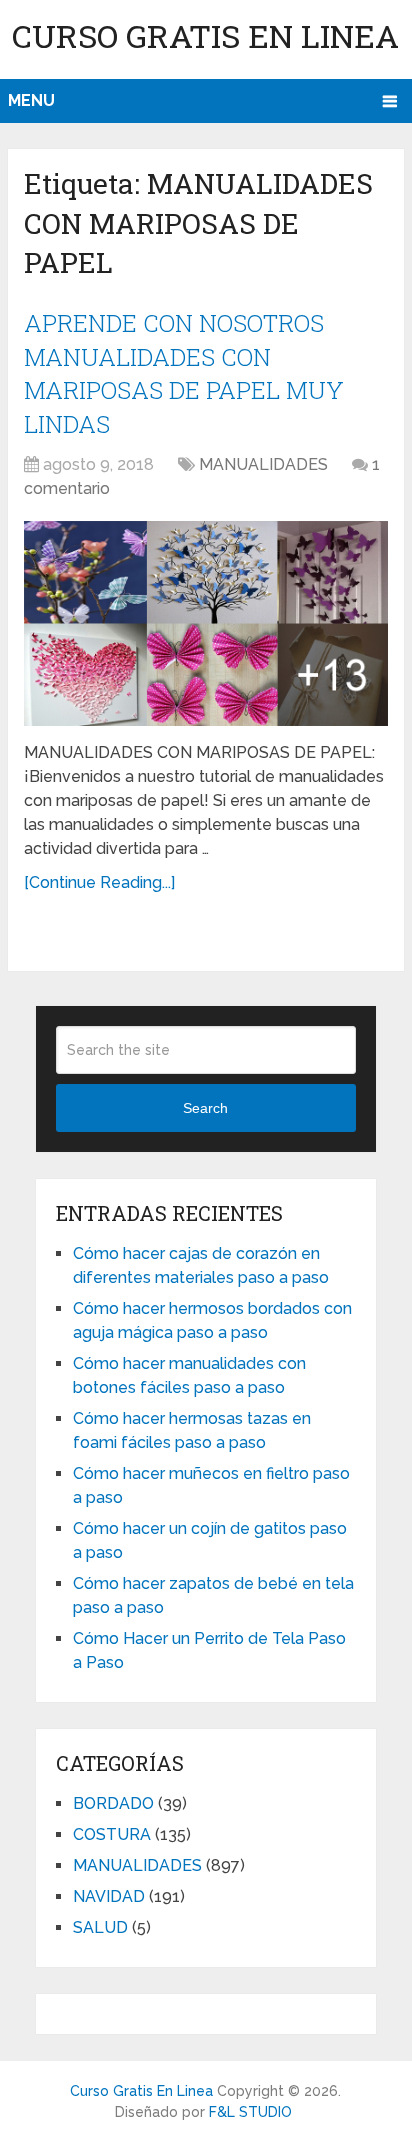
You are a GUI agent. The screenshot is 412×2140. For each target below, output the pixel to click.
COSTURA (112, 1834)
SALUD (100, 1927)
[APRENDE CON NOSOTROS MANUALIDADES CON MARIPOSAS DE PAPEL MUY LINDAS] (206, 623)
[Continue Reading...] (99, 882)
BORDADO (113, 1803)
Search (205, 1108)
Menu (31, 100)
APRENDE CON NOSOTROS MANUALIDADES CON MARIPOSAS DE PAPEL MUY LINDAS (184, 373)
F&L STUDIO (250, 2112)
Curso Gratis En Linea (205, 35)
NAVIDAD (109, 1896)
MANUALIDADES (263, 464)
